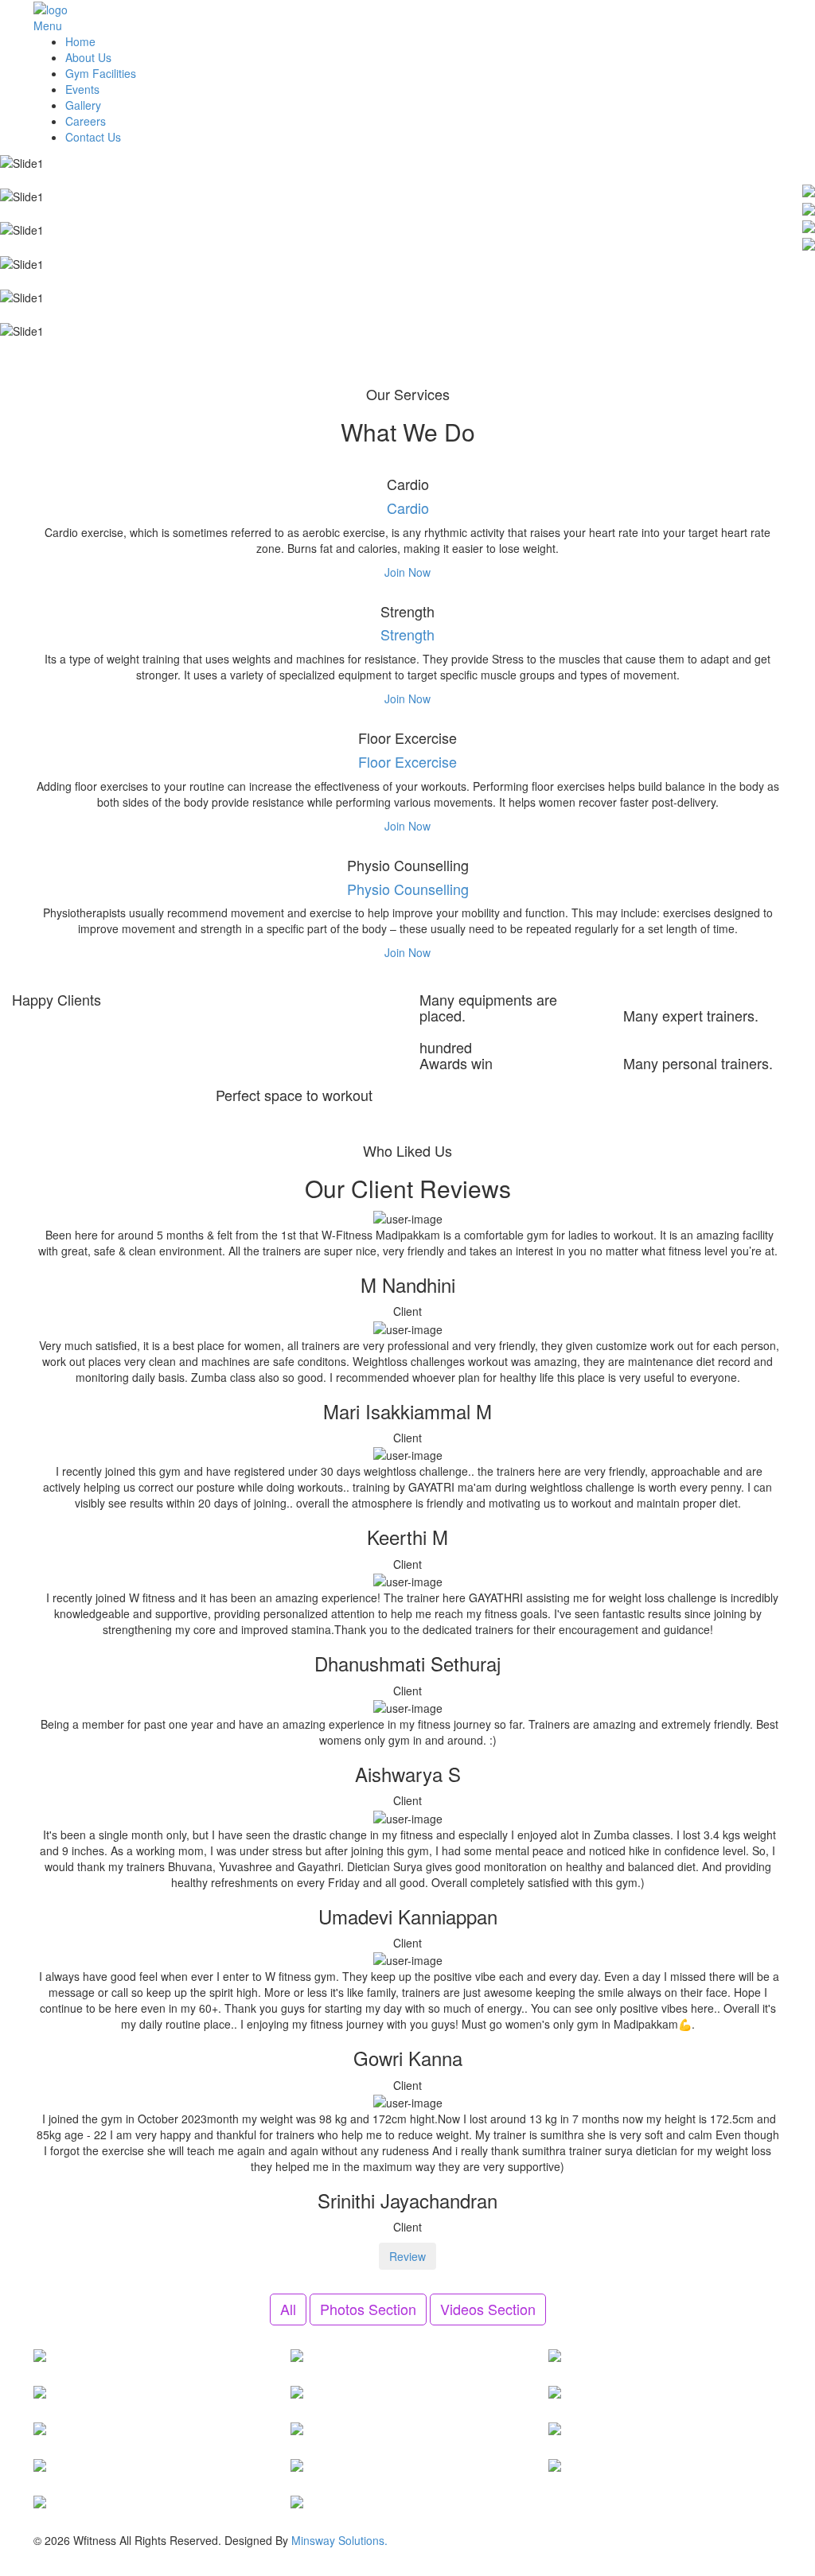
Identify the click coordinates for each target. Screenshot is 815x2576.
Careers (86, 121)
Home (80, 41)
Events (82, 89)
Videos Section (488, 2309)
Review (407, 2256)
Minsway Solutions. (339, 2540)
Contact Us (93, 137)
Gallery (83, 105)
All (288, 2309)
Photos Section (368, 2309)
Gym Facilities (101, 73)
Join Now (407, 572)
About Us (88, 57)
